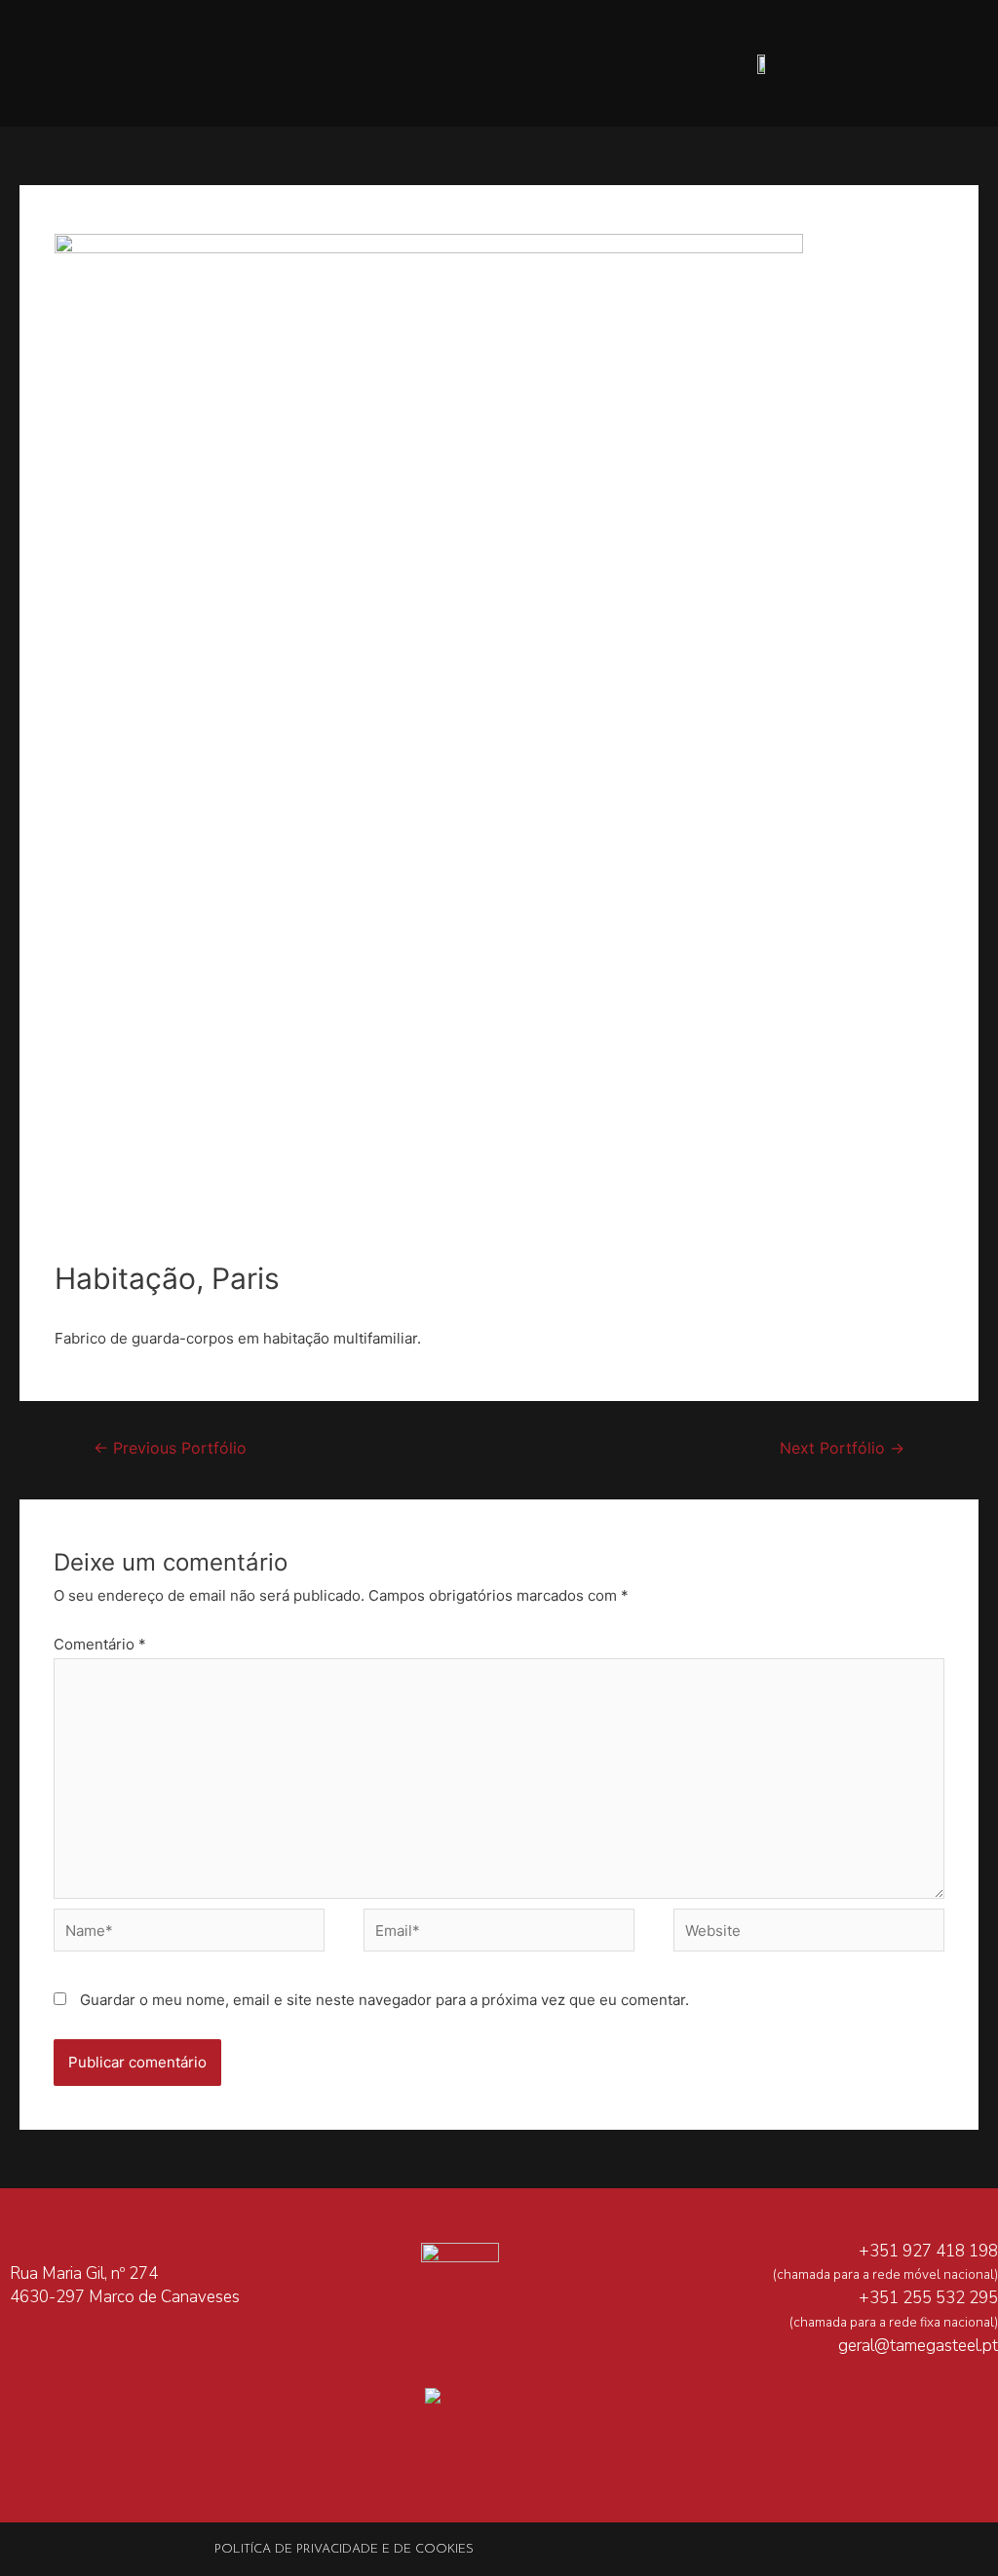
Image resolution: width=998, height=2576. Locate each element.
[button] (320, 64)
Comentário (100, 1644)
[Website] (809, 1933)
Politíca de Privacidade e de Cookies (344, 2549)
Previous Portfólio (170, 1448)
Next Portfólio (842, 1448)
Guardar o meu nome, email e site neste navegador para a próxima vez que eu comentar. (384, 2000)
